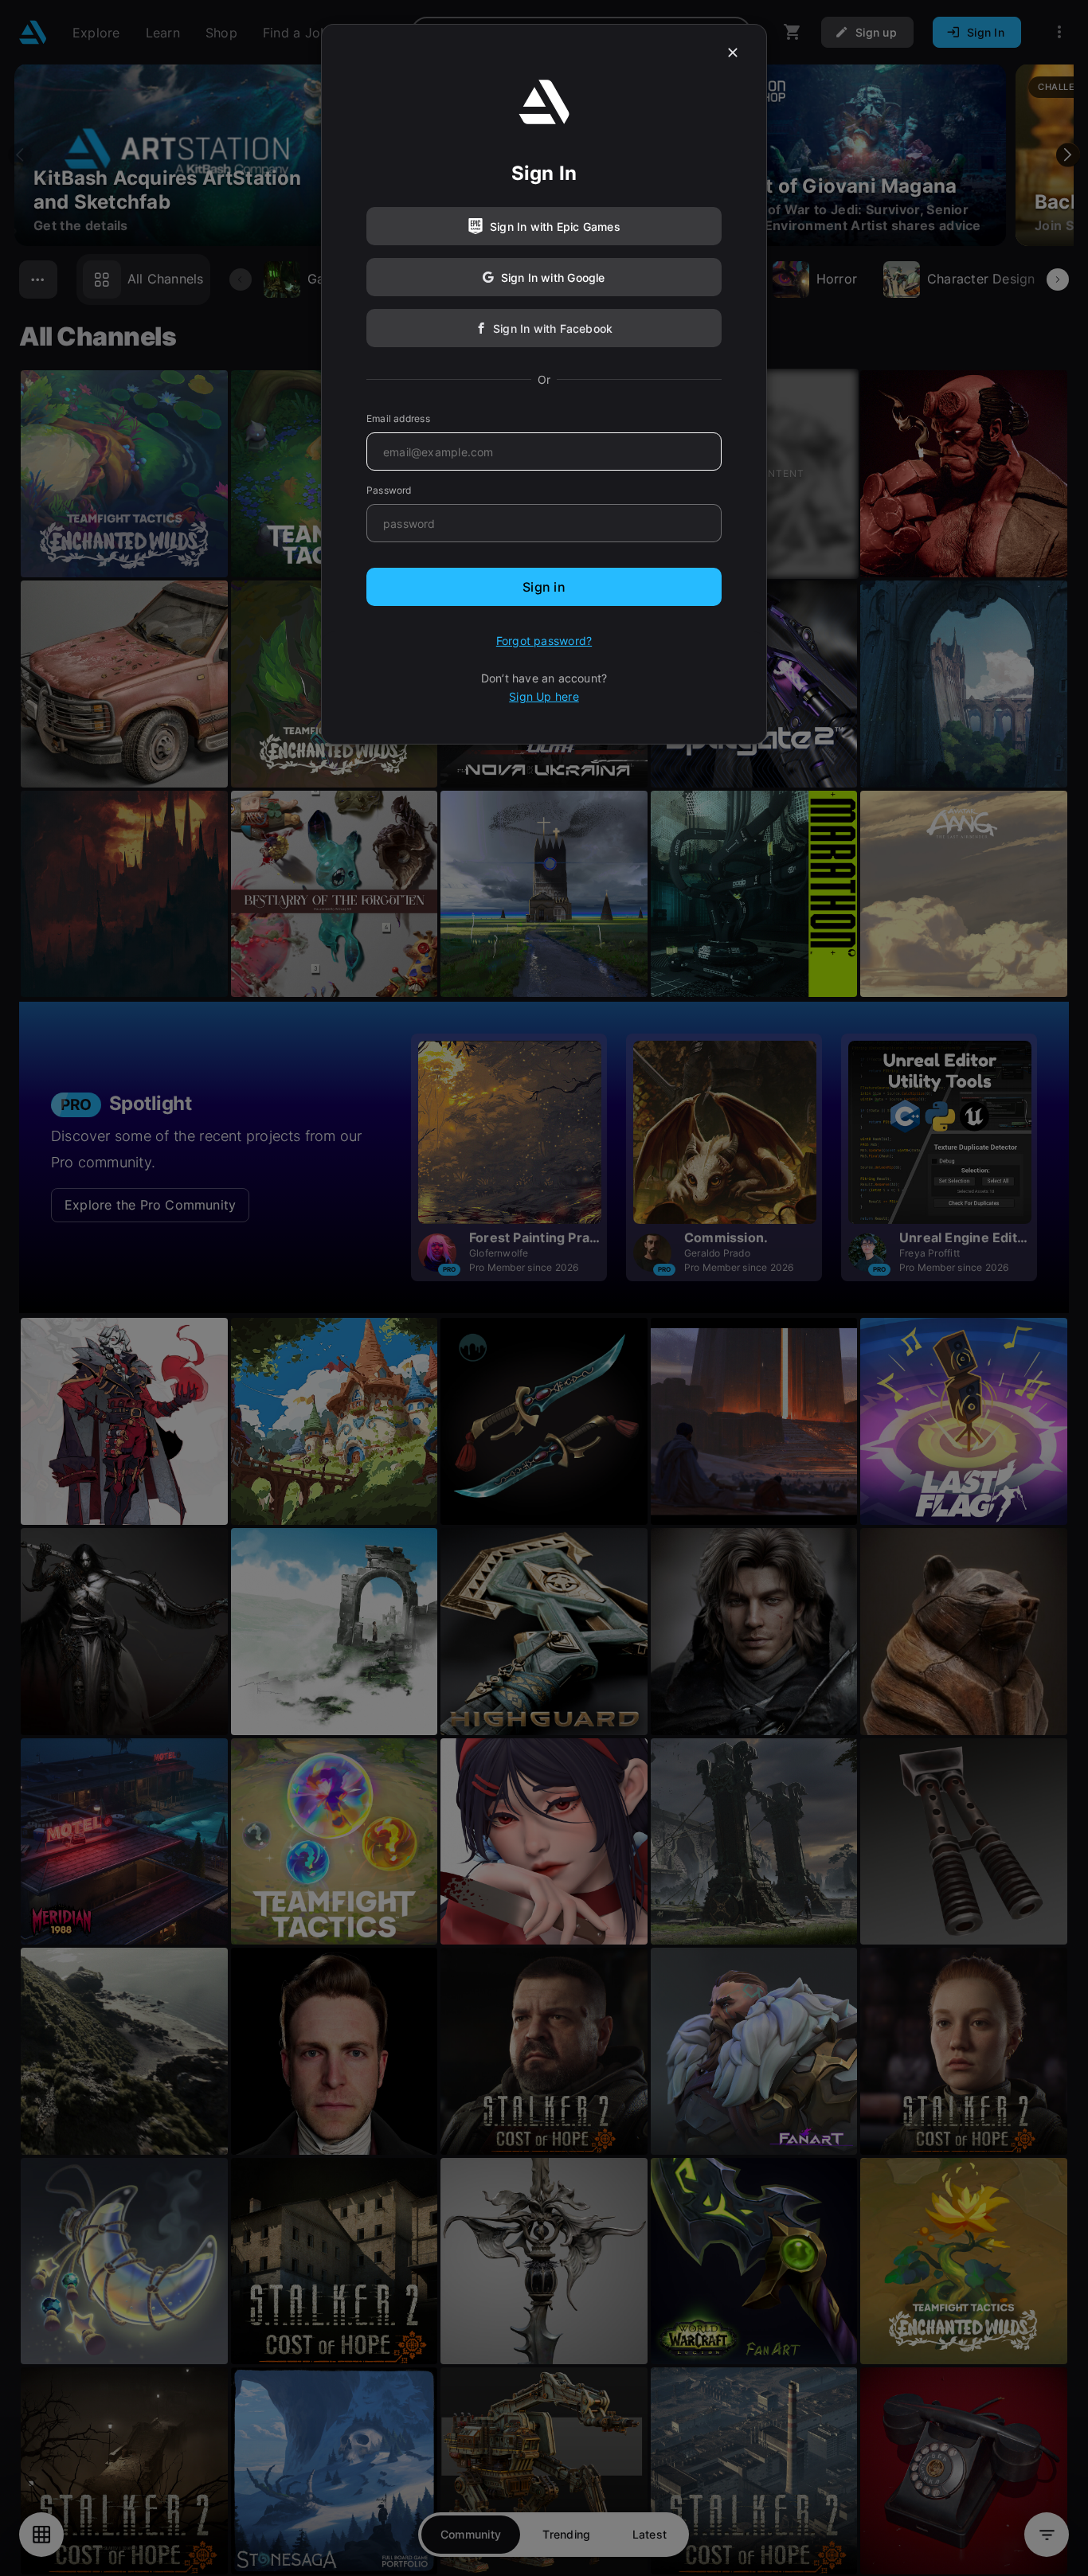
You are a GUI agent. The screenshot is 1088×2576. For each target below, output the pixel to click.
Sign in (544, 587)
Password (389, 490)
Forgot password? (544, 641)
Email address (398, 418)
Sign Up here (544, 696)
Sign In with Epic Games (555, 227)
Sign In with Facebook (553, 328)
